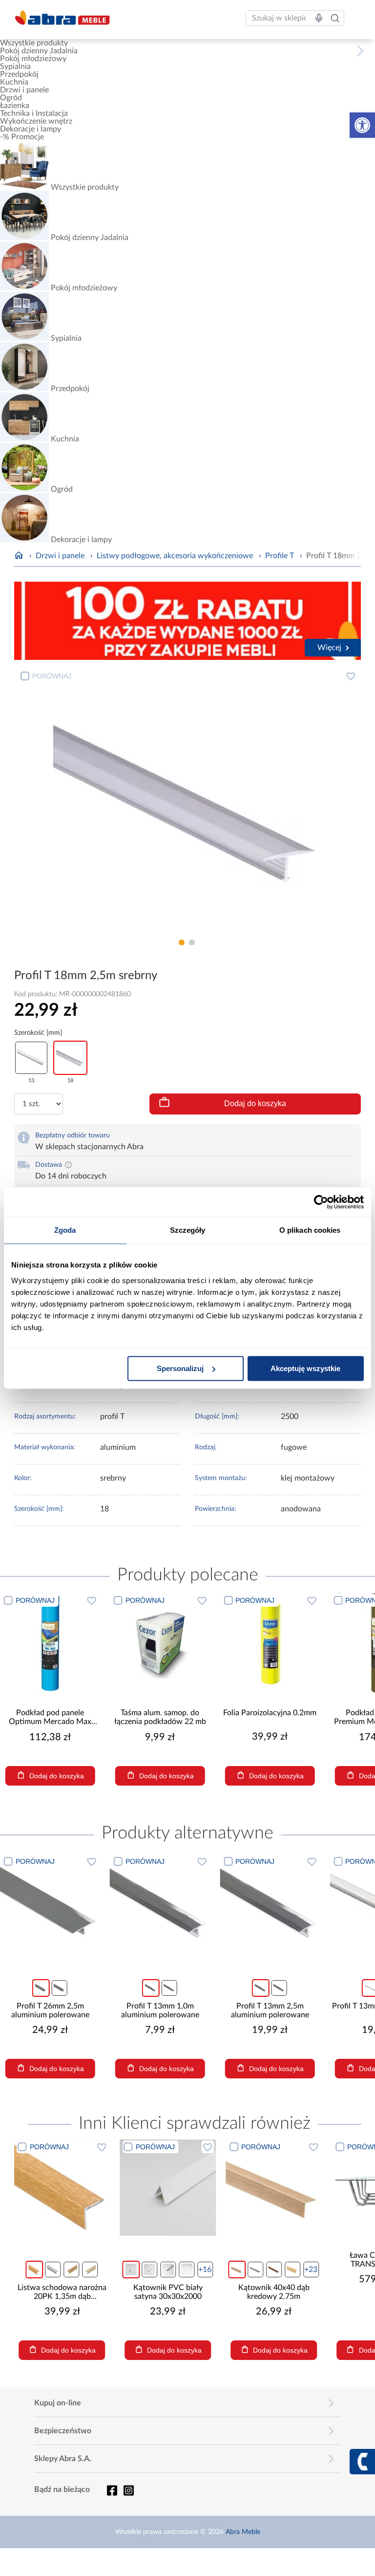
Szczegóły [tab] (188, 1230)
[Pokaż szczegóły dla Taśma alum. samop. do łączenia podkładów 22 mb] (92, 1643)
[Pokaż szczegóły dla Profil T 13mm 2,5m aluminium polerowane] (270, 1904)
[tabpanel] (188, 800)
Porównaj (52, 676)
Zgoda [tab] (65, 1230)
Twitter (128, 2490)
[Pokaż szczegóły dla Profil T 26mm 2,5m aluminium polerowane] (50, 1904)
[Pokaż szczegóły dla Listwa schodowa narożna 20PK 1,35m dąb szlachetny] (62, 2188)
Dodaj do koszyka (255, 1103)
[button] (362, 125)
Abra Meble (243, 2532)
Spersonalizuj (180, 1368)
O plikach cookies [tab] (310, 1230)
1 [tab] (182, 942)
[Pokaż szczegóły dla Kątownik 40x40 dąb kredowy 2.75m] (274, 2188)
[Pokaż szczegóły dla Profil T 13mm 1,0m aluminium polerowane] (160, 1904)
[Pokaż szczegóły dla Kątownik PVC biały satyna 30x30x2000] (168, 2188)
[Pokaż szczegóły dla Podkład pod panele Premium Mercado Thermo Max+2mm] (311, 1643)
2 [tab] (192, 942)
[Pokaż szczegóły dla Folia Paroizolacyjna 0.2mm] (201, 1643)
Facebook (112, 2490)
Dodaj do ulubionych (351, 676)
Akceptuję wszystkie (305, 1368)
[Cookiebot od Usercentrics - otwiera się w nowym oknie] (321, 1202)
